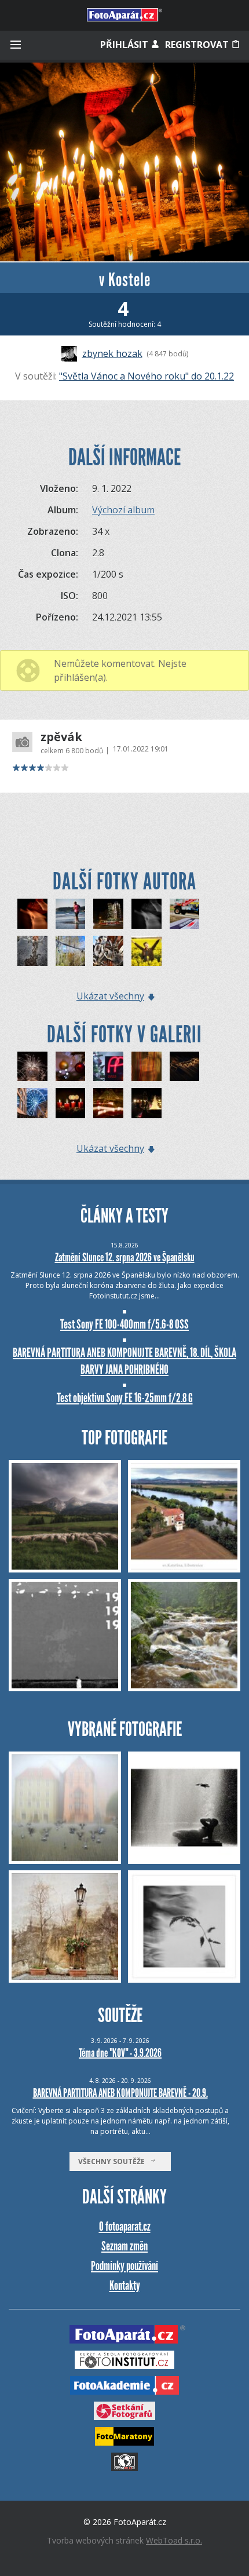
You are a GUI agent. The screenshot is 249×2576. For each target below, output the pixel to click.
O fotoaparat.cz (125, 2226)
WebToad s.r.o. (174, 2540)
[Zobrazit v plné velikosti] (124, 162)
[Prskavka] (32, 1067)
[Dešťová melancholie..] (185, 1067)
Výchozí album (123, 510)
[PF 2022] (108, 1067)
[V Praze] (108, 914)
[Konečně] (71, 1103)
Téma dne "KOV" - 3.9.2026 (120, 2053)
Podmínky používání (124, 2266)
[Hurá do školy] (147, 951)
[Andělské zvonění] (108, 1103)
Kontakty (125, 2285)
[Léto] (32, 951)
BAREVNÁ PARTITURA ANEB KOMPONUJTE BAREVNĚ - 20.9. (120, 2093)
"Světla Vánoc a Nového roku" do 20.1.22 (147, 376)
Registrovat (198, 45)
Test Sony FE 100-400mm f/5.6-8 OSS (124, 1324)
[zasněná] (32, 914)
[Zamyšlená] (147, 914)
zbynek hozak (112, 353)
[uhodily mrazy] (71, 951)
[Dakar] (185, 914)
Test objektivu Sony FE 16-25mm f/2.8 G (125, 1398)
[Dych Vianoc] (147, 1067)
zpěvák (61, 737)
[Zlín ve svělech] (32, 1103)
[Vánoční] (71, 1067)
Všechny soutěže (114, 2161)
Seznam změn (124, 2246)
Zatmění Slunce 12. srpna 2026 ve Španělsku (125, 1257)
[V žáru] (71, 914)
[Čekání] (108, 951)
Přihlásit (125, 45)
